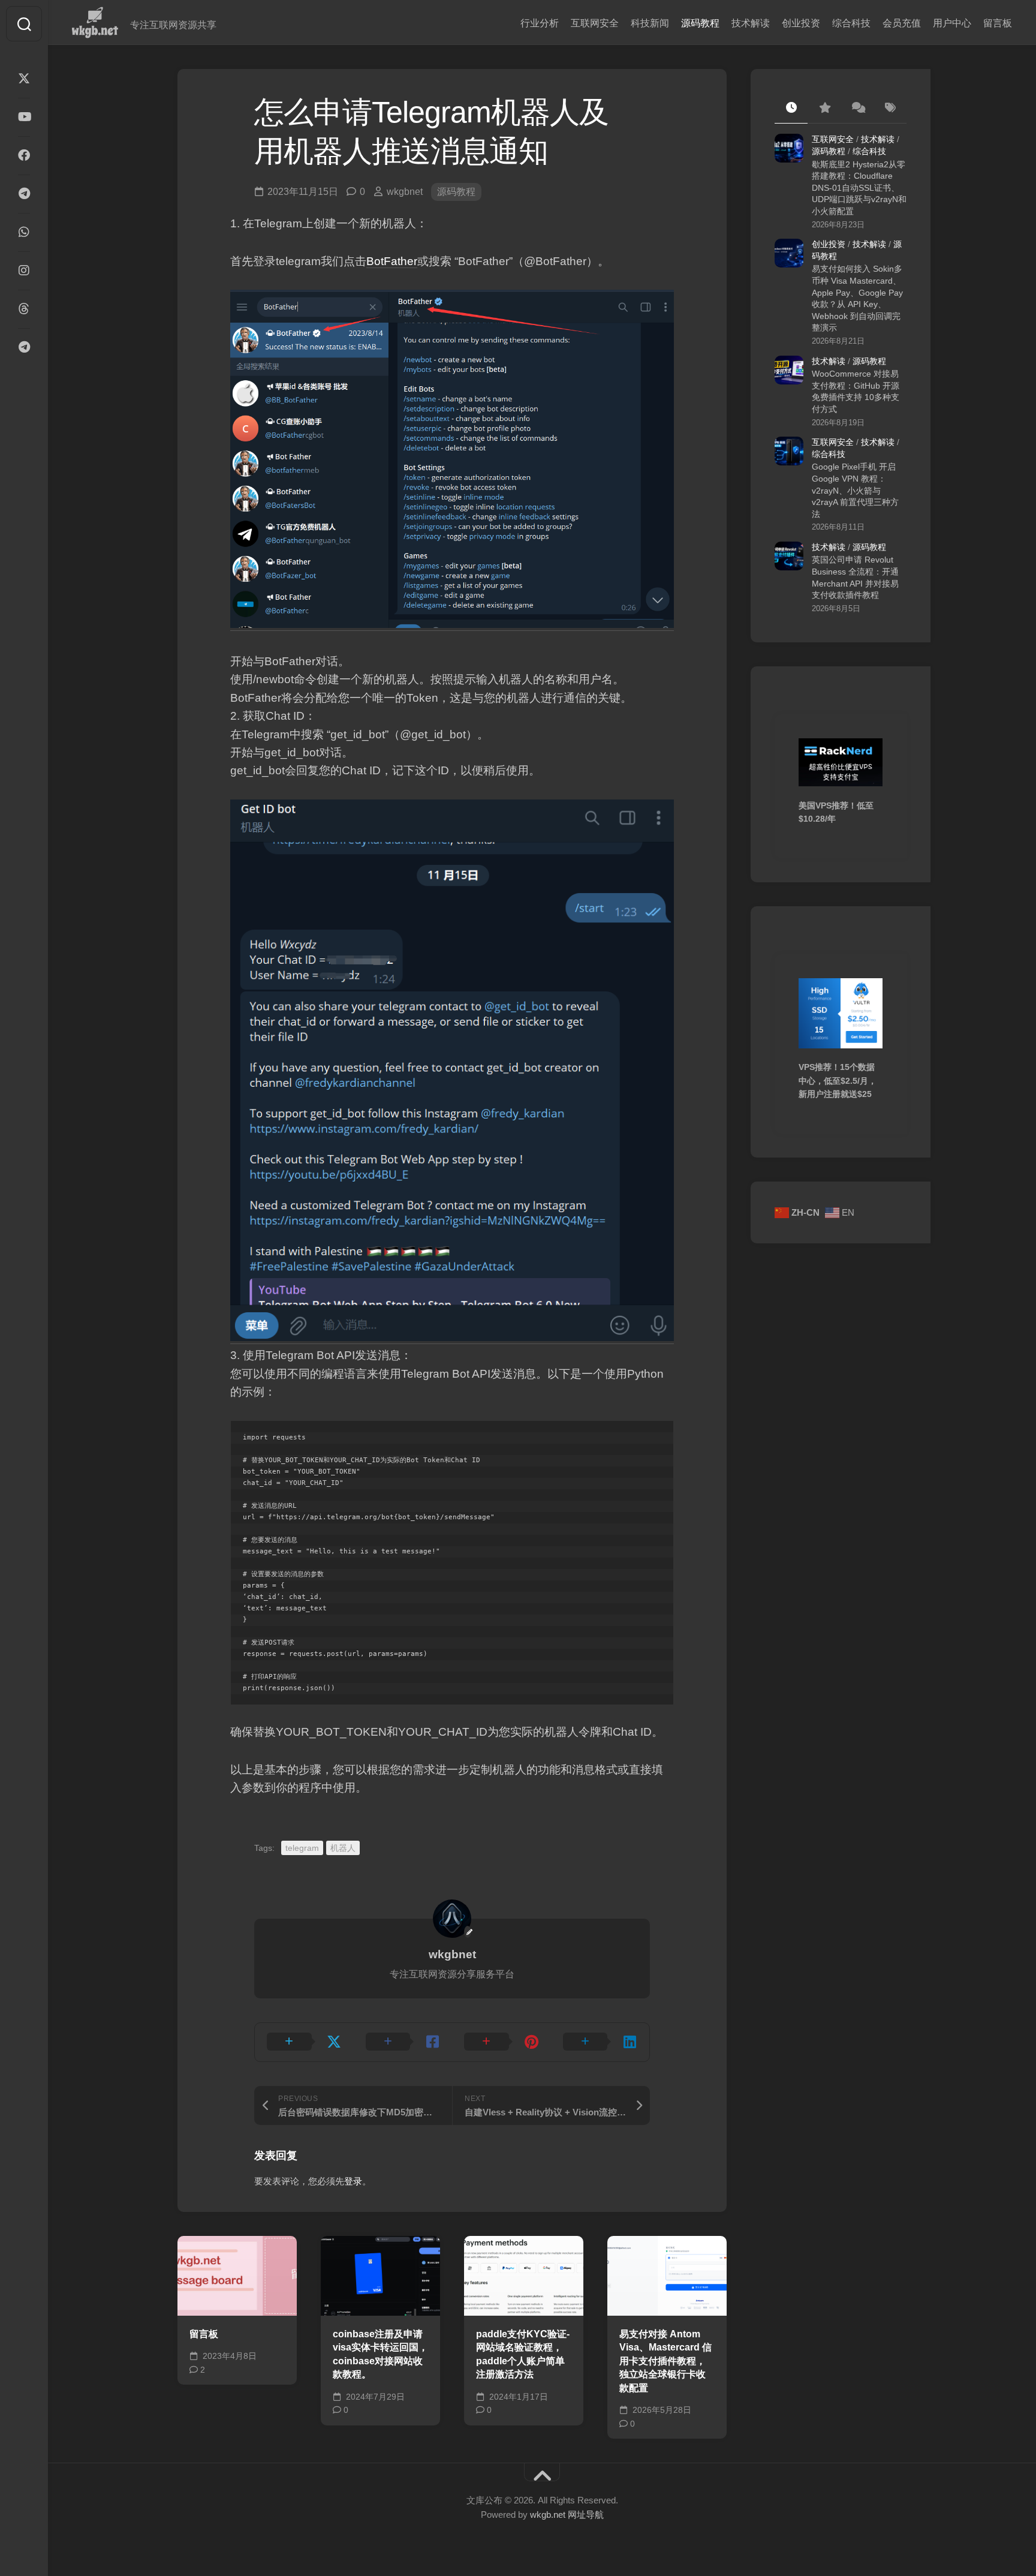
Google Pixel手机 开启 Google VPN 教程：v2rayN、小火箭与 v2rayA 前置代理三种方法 (855, 490)
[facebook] (24, 155)
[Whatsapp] (24, 232)
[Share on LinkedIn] (600, 2042)
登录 (353, 2181)
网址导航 (586, 2515)
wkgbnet (405, 192)
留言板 (998, 23)
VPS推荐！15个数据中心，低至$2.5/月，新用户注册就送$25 (838, 1080)
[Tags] (890, 109)
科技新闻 (650, 23)
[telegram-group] (24, 347)
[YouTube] (24, 117)
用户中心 (952, 23)
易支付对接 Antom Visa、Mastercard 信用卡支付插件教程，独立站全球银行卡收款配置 (665, 2361)
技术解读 (751, 23)
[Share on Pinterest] (502, 2042)
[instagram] (24, 270)
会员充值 (902, 23)
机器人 (343, 1848)
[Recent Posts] (791, 109)
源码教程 (700, 23)
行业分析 (540, 23)
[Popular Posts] (824, 109)
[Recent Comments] (857, 109)
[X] (24, 79)
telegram (302, 1848)
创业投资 (801, 23)
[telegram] (24, 194)
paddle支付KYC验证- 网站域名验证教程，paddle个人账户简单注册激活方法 (523, 2354)
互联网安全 (595, 23)
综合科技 (851, 23)
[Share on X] (304, 2042)
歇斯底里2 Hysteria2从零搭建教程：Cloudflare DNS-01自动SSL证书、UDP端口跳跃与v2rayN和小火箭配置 (859, 188)
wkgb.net (549, 2515)
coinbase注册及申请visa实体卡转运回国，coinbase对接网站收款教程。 (380, 2354)
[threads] (24, 309)
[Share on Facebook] (403, 2042)
